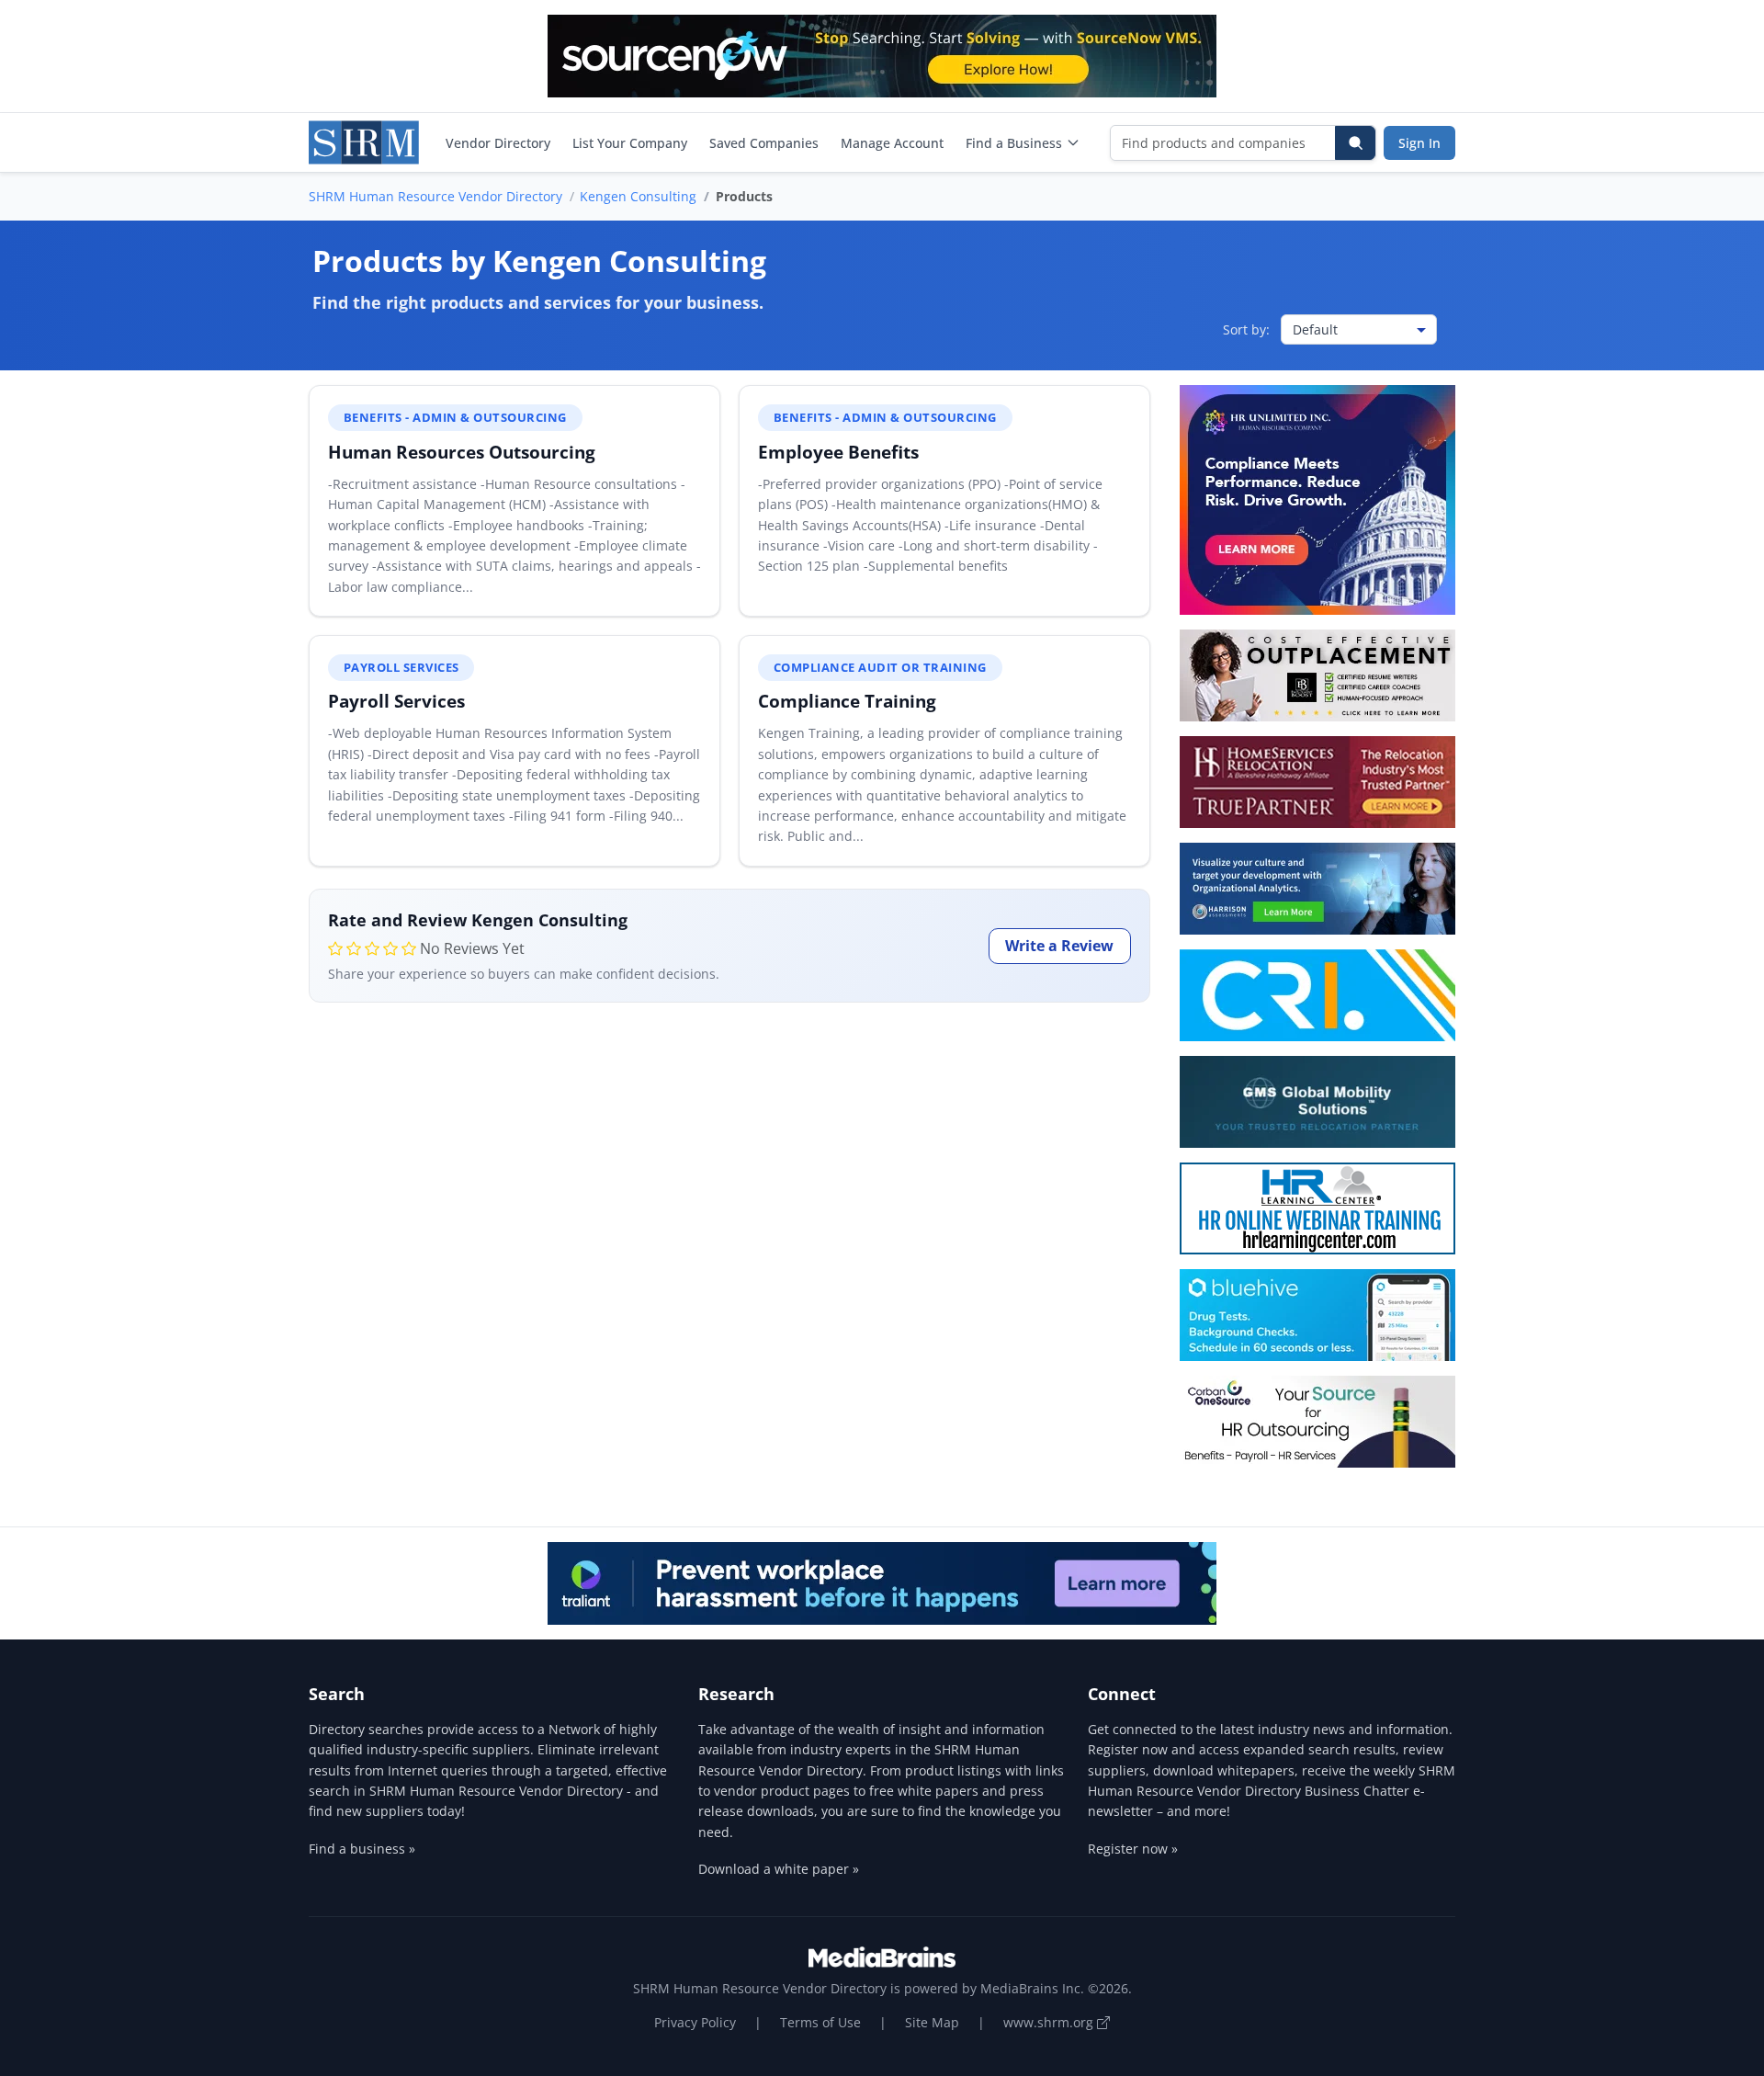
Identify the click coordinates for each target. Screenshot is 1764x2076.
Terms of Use (820, 2022)
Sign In (1419, 143)
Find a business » (362, 1849)
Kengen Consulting (638, 196)
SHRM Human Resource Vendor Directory (435, 196)
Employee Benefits (838, 452)
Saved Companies (764, 143)
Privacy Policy (695, 2022)
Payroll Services (396, 701)
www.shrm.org (1050, 2022)
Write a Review (1059, 946)
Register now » (1133, 1849)
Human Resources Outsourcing (462, 452)
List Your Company (630, 143)
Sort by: (1246, 329)
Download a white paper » (779, 1869)
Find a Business (1014, 143)
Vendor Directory (498, 143)
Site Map (932, 2022)
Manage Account (892, 143)
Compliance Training (847, 701)
